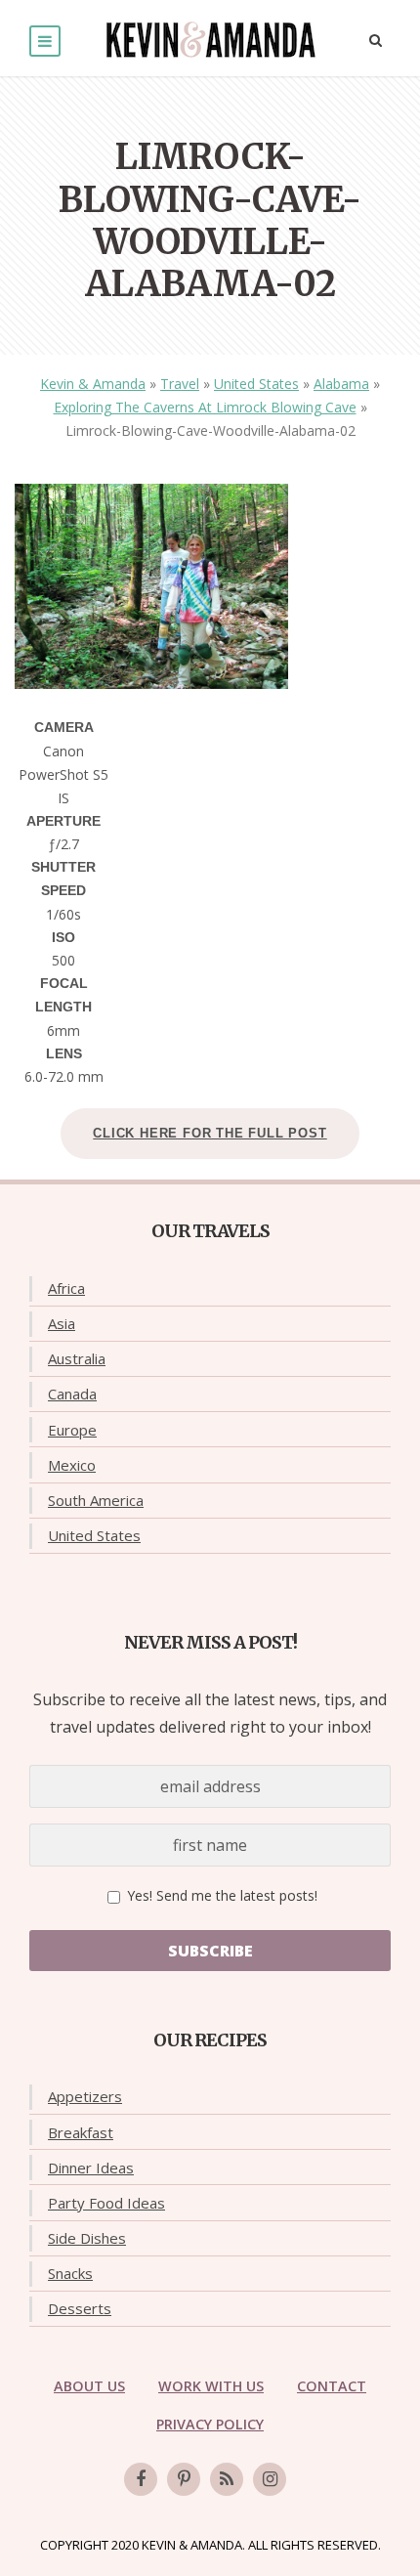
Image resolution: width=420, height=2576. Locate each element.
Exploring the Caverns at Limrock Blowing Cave (205, 407)
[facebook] (141, 2479)
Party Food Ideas (106, 2203)
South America (96, 1500)
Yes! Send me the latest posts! (220, 1895)
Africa (66, 1288)
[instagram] (270, 2479)
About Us (89, 2386)
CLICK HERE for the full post (210, 1133)
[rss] (227, 2479)
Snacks (70, 2273)
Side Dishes (87, 2238)
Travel (180, 384)
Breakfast (81, 2132)
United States (256, 384)
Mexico (72, 1465)
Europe (72, 1430)
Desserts (80, 2308)
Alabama (341, 384)
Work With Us (211, 2386)
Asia (62, 1323)
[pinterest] (184, 2479)
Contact (332, 2386)
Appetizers (85, 2096)
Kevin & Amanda (93, 384)
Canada (72, 1394)
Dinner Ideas (91, 2168)
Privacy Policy (210, 2424)
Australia (77, 1358)
